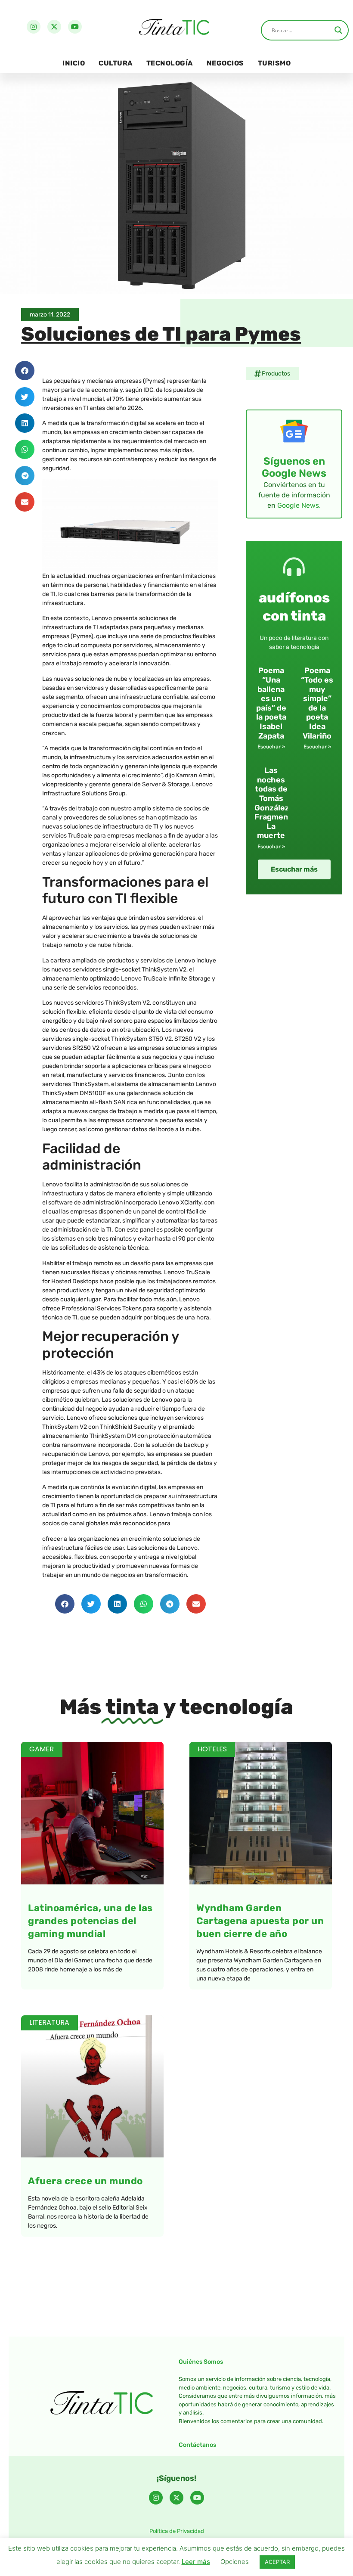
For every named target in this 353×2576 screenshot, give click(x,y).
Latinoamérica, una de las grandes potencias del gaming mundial (90, 1921)
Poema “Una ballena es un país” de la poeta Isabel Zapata (271, 703)
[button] (25, 371)
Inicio (74, 63)
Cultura (116, 63)
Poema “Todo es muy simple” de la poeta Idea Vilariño (317, 703)
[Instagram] (34, 27)
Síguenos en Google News (294, 467)
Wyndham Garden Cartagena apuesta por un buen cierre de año (260, 1921)
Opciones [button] (235, 2562)
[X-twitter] (54, 27)
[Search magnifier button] (338, 30)
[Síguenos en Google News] (294, 431)
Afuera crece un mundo (85, 2181)
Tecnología (170, 63)
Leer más (196, 2562)
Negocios (225, 63)
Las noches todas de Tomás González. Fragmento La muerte (275, 803)
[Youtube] (75, 27)
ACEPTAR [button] (277, 2562)
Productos (276, 374)
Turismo (274, 63)
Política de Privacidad (177, 2531)
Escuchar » (271, 747)
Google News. (299, 505)
